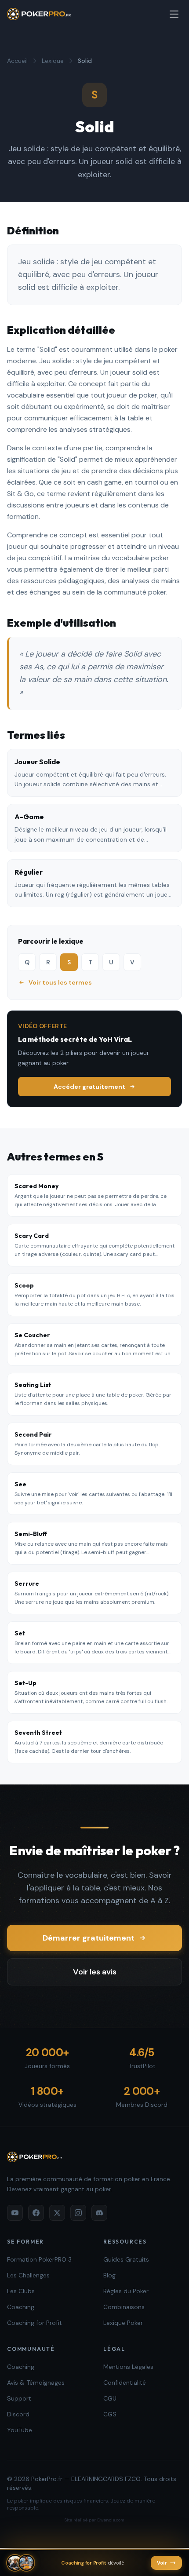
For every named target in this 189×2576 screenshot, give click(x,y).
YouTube (20, 2430)
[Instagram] (78, 2213)
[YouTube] (15, 2213)
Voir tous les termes (60, 982)
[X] (57, 2213)
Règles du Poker (126, 2291)
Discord (18, 2414)
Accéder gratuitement (89, 1087)
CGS (110, 2414)
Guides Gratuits (126, 2259)
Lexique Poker (123, 2323)
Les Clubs (21, 2291)
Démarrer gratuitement (89, 1938)
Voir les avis (95, 1972)
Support (19, 2398)
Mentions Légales (128, 2367)
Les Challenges (28, 2275)
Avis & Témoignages (36, 2383)
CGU (110, 2398)
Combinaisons (124, 2307)
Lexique (53, 61)
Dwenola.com (111, 2520)
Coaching (21, 2307)
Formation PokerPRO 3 (39, 2259)
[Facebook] (36, 2213)
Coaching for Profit (35, 2323)
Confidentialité (125, 2383)
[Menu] (174, 14)
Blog (109, 2275)
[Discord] (99, 2213)
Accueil (17, 61)
